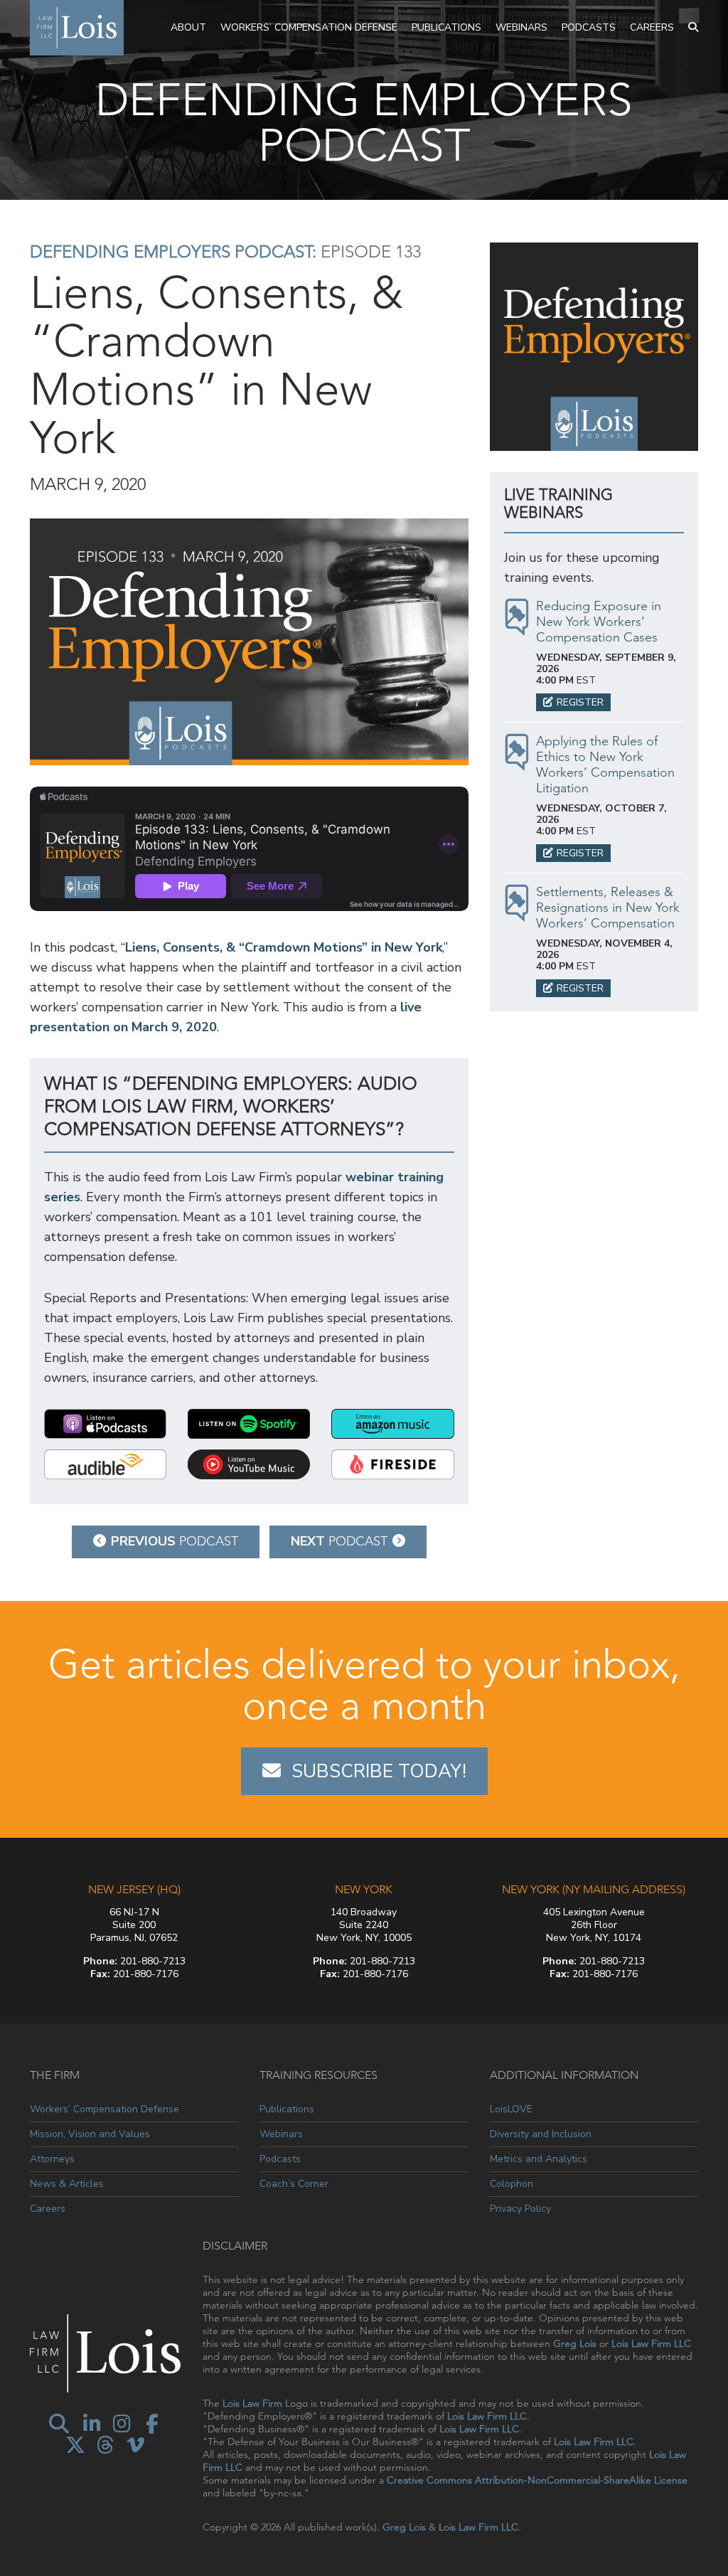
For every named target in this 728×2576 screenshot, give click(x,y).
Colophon (512, 2184)
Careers (652, 27)
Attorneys (52, 2159)
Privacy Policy (520, 2209)
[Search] (693, 28)
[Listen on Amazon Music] (392, 1424)
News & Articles (67, 2184)
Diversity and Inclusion (541, 2134)
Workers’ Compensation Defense (309, 27)
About (188, 27)
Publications (446, 27)
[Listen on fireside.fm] (392, 1464)
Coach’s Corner (294, 2184)
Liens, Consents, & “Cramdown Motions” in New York (284, 947)
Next (339, 1541)
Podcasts (589, 27)
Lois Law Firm (252, 2403)
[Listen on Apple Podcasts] (105, 1424)
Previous (175, 1541)
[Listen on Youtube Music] (249, 1464)
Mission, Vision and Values (90, 2134)
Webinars (521, 27)
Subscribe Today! (379, 1771)
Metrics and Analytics (539, 2159)
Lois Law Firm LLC (651, 2343)
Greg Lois (575, 2343)
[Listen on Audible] (105, 1464)
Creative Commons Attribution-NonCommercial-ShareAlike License (537, 2480)
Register (580, 702)
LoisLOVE (511, 2109)
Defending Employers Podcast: (173, 251)
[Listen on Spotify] (249, 1424)
